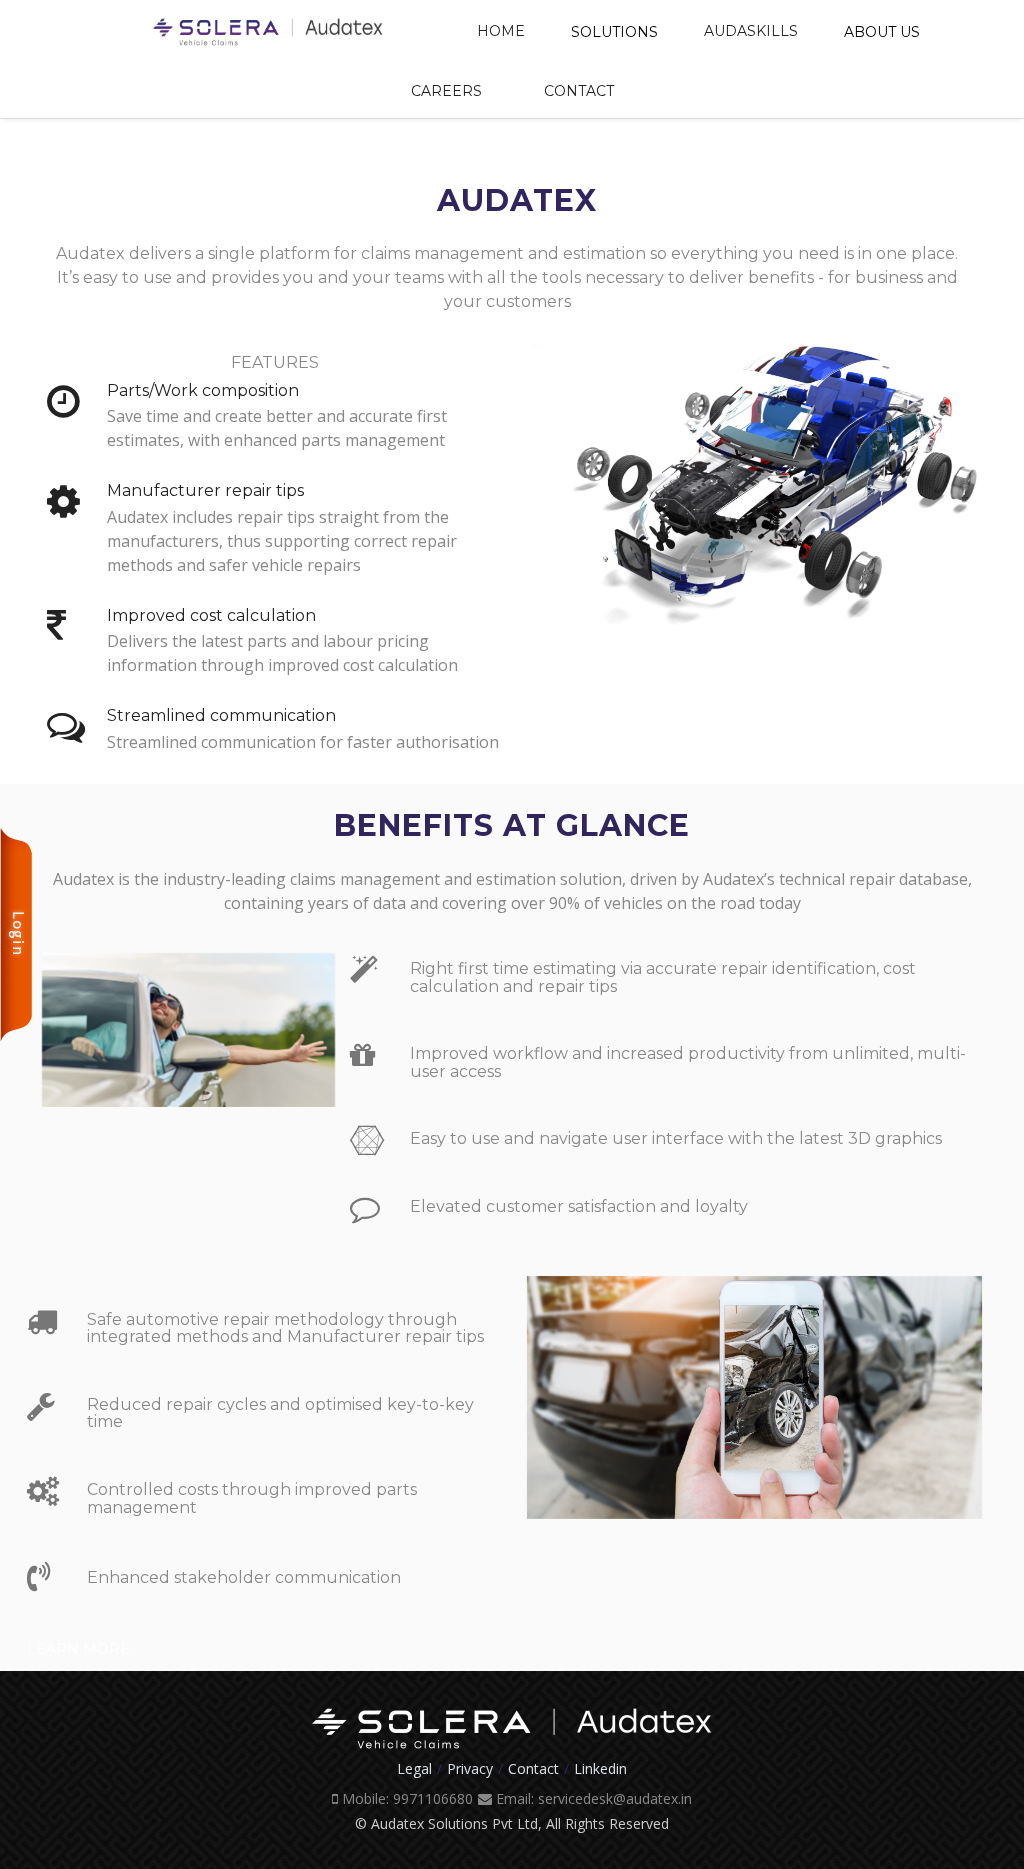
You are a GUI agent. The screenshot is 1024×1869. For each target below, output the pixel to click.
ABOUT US (882, 32)
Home (501, 31)
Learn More (78, 1649)
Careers (446, 91)
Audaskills (751, 31)
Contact (579, 91)
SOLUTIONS (614, 32)
